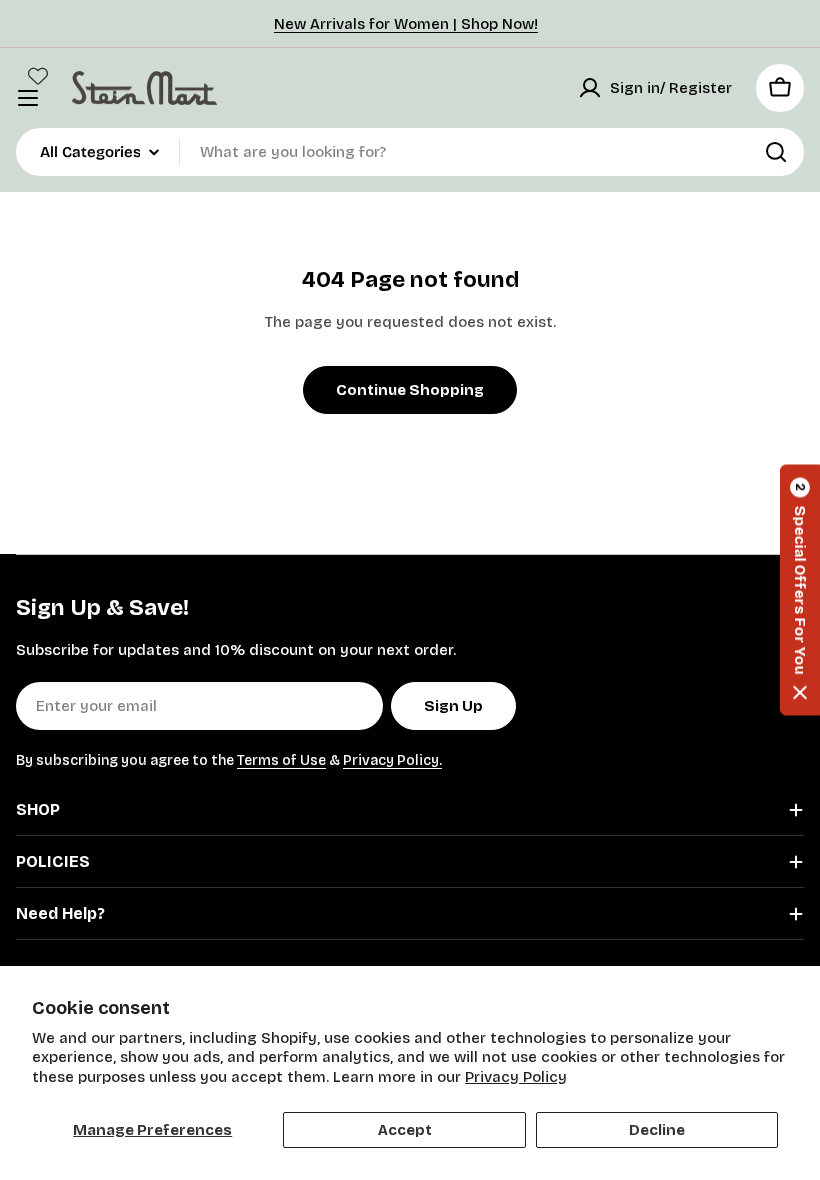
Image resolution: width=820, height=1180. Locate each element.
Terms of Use (281, 760)
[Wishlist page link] (38, 76)
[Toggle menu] (28, 98)
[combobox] (410, 152)
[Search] (776, 152)
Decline (657, 1130)
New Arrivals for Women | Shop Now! (406, 24)
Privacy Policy (516, 1077)
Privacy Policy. (392, 760)
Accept (405, 1130)
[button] (800, 590)
